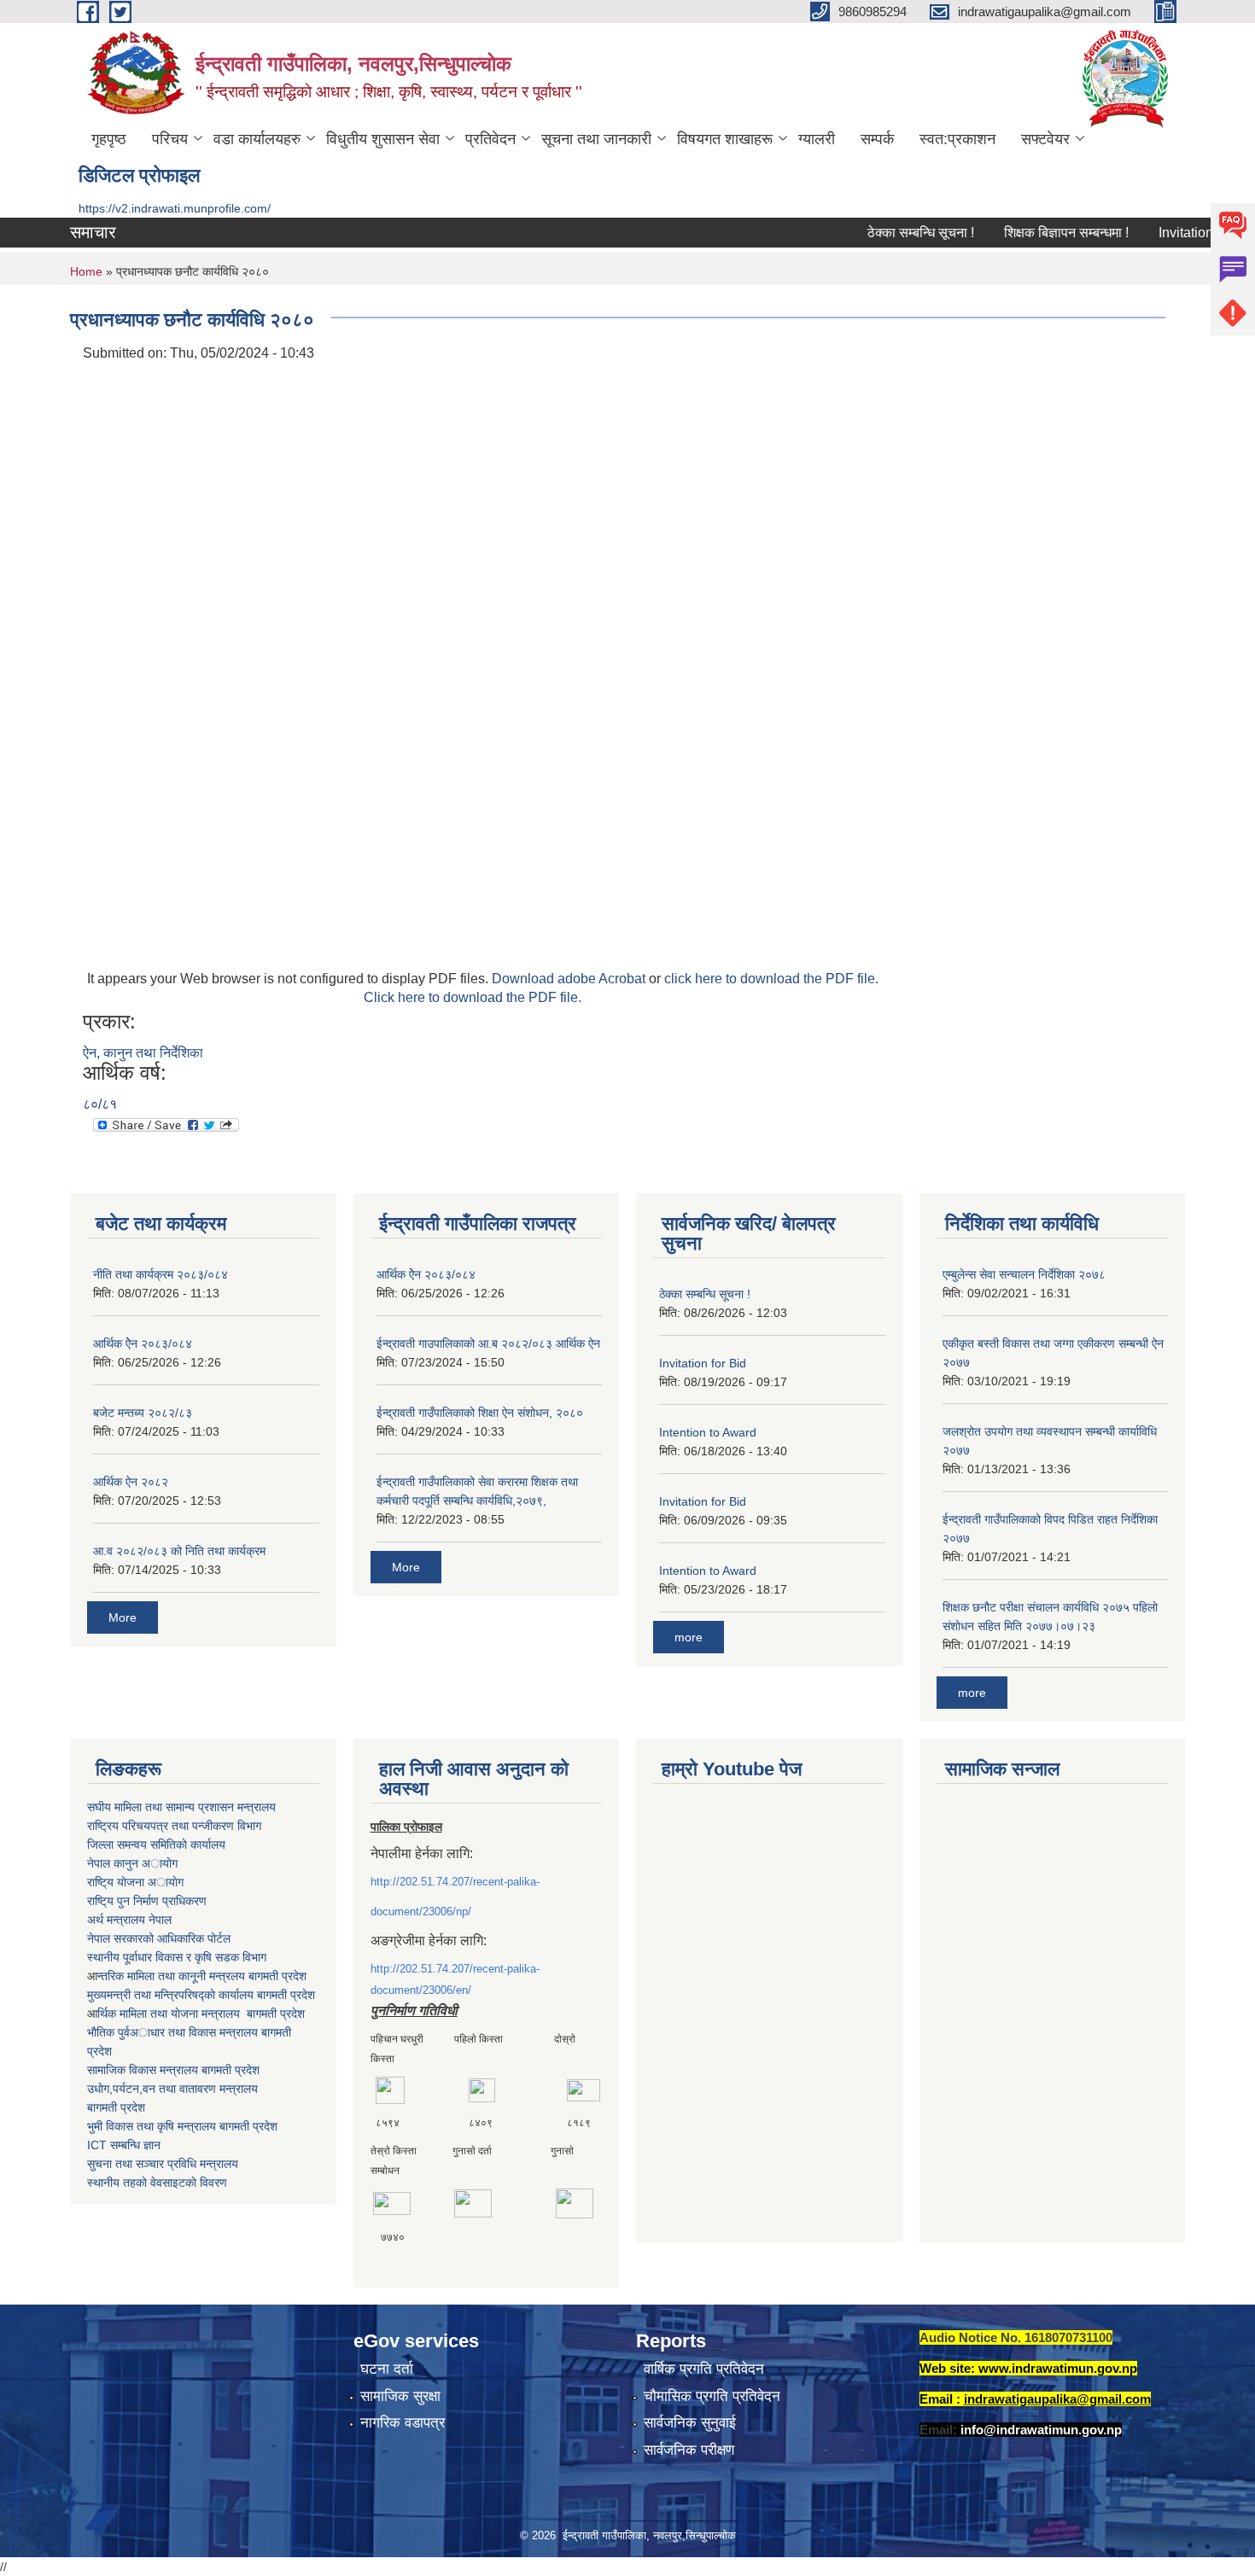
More (123, 1617)
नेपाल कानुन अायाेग (132, 1863)
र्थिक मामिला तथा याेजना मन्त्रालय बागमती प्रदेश (201, 2014)
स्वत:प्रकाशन (957, 139)
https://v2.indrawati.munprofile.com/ (175, 208)
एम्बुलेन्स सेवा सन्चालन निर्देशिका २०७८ (1024, 1274)
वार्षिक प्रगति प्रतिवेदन (704, 2369)
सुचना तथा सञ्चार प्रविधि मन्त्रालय (163, 2164)
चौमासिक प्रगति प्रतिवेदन (712, 2396)
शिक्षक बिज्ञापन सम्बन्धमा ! (1036, 233)
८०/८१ (100, 1104)
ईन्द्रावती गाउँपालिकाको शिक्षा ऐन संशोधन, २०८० (480, 1413)
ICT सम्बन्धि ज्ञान (124, 2145)
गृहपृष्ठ (109, 139)
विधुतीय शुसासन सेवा (383, 139)
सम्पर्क (877, 139)
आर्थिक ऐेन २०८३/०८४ (143, 1343)
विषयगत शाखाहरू (725, 139)
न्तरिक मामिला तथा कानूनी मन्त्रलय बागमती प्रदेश (202, 1976)
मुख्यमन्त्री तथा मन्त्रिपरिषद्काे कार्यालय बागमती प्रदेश (201, 1995)
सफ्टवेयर (1045, 139)
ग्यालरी (817, 139)
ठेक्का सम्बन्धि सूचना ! (890, 233)
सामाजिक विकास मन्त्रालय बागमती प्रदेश (173, 2070)
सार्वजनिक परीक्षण (689, 2450)
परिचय (170, 139)
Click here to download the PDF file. (473, 997)
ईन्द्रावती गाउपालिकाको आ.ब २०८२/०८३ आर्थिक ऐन (488, 1343)
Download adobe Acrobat (570, 979)
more (689, 1637)
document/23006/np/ (421, 1912)
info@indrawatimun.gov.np (1041, 2430)
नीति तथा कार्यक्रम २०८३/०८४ (161, 1274)
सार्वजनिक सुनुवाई (690, 2423)
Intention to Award (708, 1432)
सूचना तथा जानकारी (596, 139)
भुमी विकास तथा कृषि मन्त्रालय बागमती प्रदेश (182, 2126)
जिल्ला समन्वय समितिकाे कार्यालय (156, 1845)
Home (86, 271)
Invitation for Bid (1176, 233)
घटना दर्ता (387, 2369)
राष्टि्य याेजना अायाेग (135, 1882)
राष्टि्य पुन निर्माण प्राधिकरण (147, 1901)
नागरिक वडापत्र (403, 2423)
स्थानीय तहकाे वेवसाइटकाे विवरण (157, 2183)
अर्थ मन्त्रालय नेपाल (129, 1920)
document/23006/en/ (421, 1990)
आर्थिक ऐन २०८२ (131, 1482)
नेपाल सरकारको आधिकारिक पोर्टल (159, 1938)
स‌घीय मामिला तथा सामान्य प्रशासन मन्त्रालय (181, 1807)
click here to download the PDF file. (771, 979)
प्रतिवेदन (490, 139)
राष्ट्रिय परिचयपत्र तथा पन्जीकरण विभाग (174, 1826)
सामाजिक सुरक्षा (400, 2396)
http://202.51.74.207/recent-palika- (455, 1882)
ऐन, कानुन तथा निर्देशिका (143, 1053)
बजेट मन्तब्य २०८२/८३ (143, 1413)
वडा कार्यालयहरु (257, 139)
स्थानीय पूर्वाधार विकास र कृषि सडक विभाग (177, 1957)
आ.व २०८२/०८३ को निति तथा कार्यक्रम (179, 1551)
